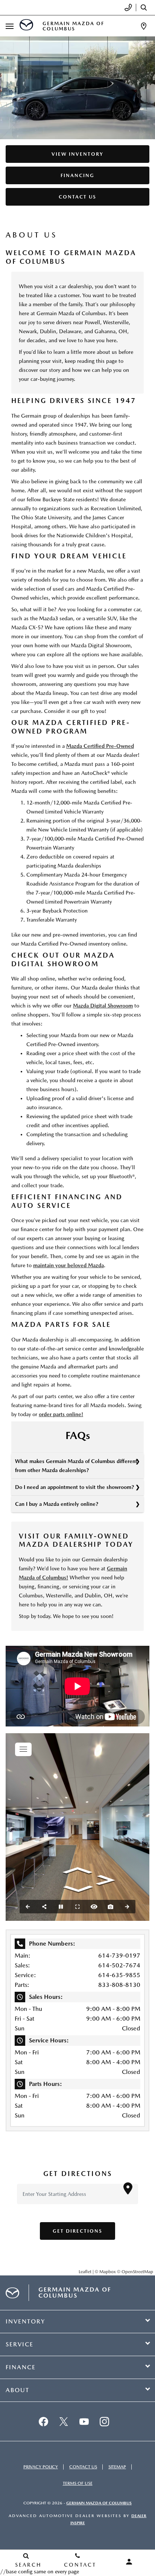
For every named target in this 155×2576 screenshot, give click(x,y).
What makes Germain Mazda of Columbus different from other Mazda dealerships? (76, 1466)
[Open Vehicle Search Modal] (146, 8)
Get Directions (77, 2231)
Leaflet (85, 2272)
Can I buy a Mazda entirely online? (57, 1504)
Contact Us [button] (77, 197)
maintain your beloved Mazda (68, 1265)
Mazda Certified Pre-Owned (100, 746)
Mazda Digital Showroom (103, 1006)
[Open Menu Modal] (10, 26)
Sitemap (117, 2467)
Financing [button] (77, 175)
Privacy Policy (41, 2467)
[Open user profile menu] (129, 2562)
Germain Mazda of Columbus (99, 2503)
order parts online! (61, 1414)
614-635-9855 (119, 1975)
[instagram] (104, 2421)
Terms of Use (78, 2483)
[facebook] (43, 2421)
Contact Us (83, 2467)
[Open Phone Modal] (128, 8)
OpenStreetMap (137, 2272)
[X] (64, 2421)
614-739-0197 (119, 1956)
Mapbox (108, 2272)
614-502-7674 (119, 1965)
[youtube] (84, 2421)
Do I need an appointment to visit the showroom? (74, 1487)
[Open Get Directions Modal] (144, 26)
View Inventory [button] (77, 154)
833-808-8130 (119, 1985)
